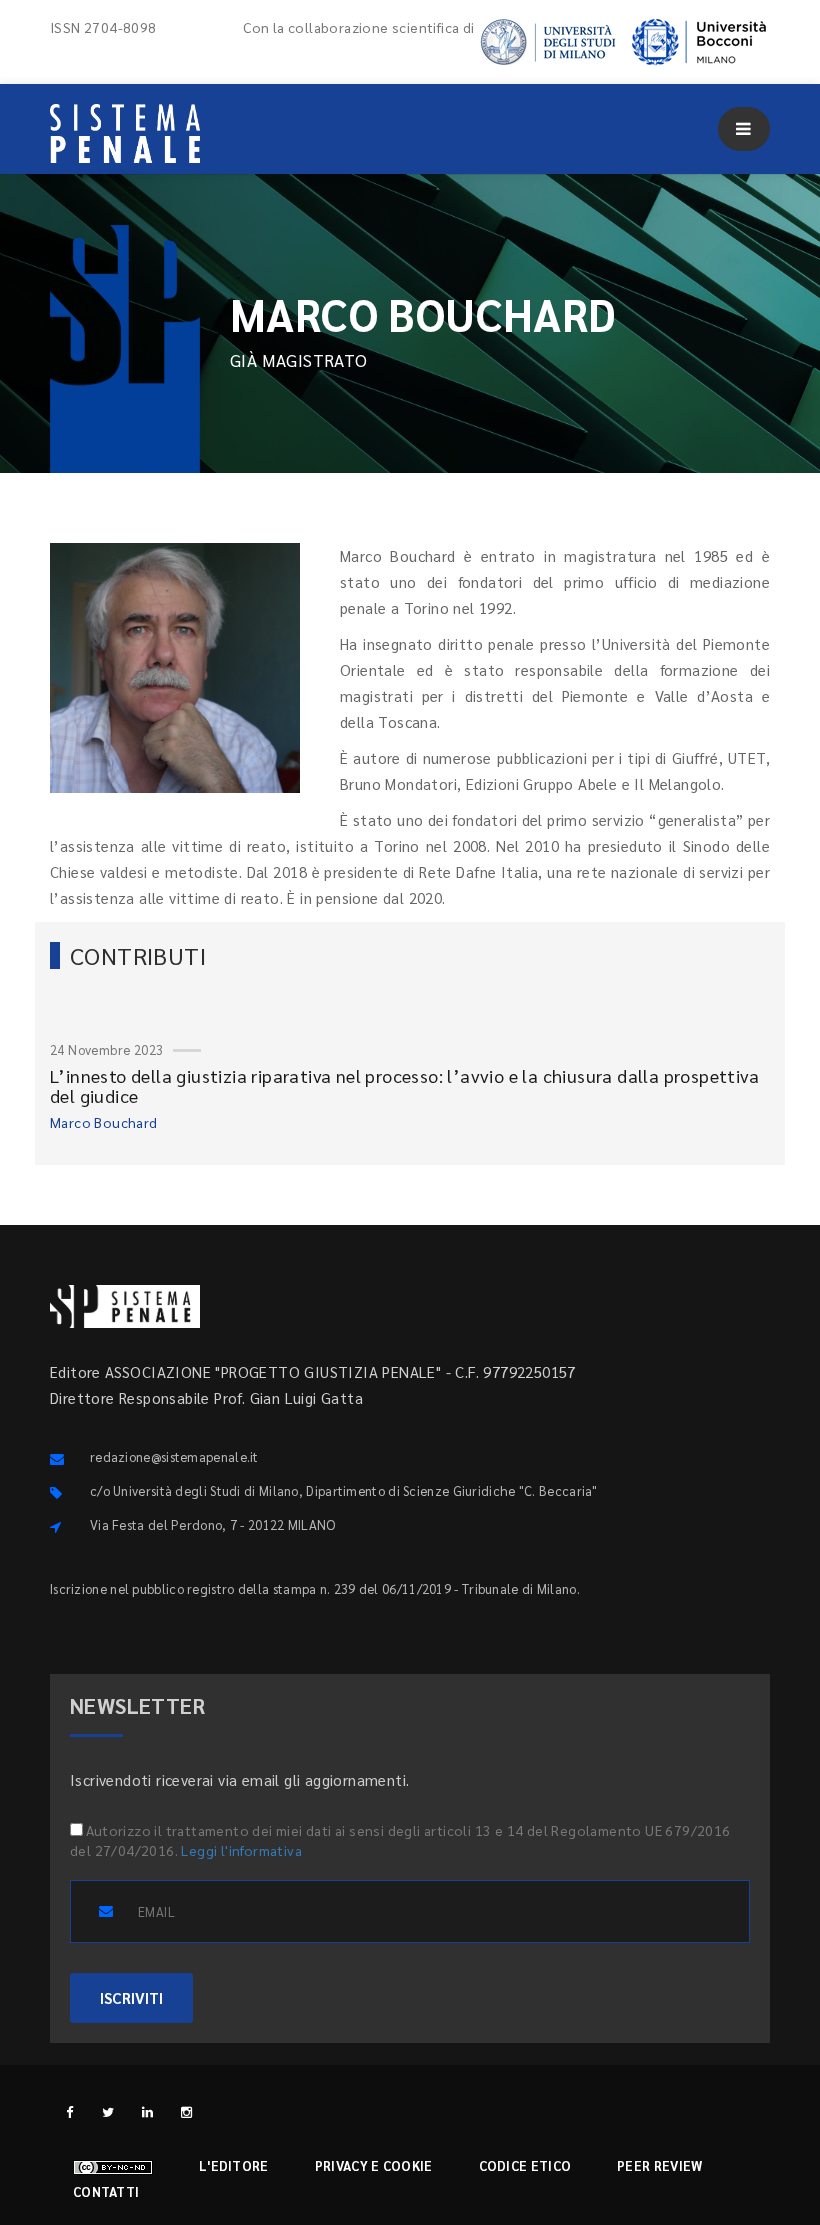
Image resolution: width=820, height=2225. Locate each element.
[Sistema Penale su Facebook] (69, 2111)
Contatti (106, 2191)
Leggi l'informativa (241, 1850)
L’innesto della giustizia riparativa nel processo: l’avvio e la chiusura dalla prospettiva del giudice (404, 1085)
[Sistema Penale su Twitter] (108, 2111)
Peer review (659, 2165)
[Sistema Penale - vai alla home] (125, 133)
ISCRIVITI (131, 1997)
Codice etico (525, 2165)
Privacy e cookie (374, 2165)
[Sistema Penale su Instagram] (186, 2111)
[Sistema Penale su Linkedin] (147, 2111)
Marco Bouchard (104, 1122)
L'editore (234, 2165)
